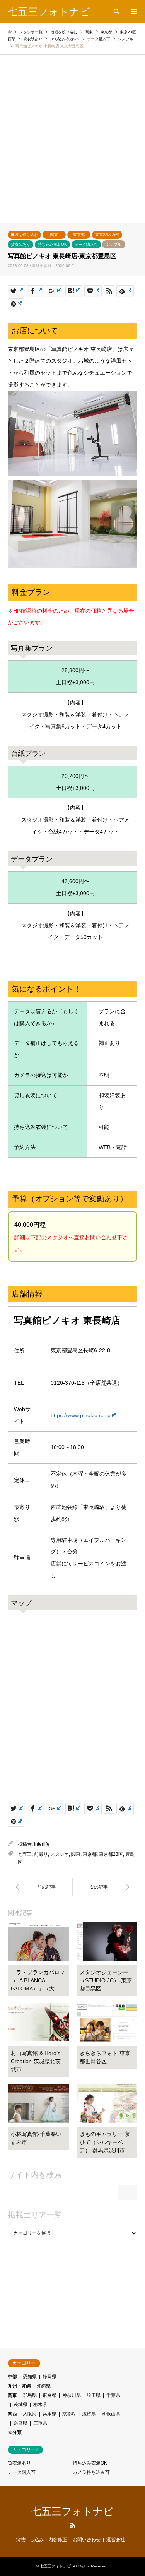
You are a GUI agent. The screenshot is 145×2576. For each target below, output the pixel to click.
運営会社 (116, 2540)
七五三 (25, 1854)
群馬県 (30, 2395)
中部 (12, 2377)
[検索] (116, 12)
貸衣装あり (20, 244)
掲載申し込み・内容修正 (41, 2540)
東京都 (79, 235)
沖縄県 (44, 2386)
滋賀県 (89, 2414)
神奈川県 (72, 2395)
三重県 (40, 2423)
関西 (12, 2414)
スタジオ (60, 1854)
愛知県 (30, 2377)
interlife (42, 1844)
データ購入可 (86, 244)
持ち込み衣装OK (52, 244)
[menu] (133, 12)
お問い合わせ (87, 2540)
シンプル (114, 244)
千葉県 (113, 2395)
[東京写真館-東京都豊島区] (40, 1887)
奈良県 (20, 2423)
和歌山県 (111, 2414)
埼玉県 (94, 2395)
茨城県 (20, 2405)
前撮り (41, 1854)
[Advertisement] (72, 146)
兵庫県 (49, 2414)
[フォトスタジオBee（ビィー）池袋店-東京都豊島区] (105, 1887)
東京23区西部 (107, 235)
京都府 (69, 2414)
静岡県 (49, 2377)
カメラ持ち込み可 (91, 2472)
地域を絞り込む (24, 235)
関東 (54, 235)
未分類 (15, 2432)
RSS (73, 2525)
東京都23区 (111, 1854)
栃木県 (40, 2405)
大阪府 (30, 2414)
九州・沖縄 (19, 2386)
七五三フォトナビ (72, 2511)
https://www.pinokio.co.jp (81, 1415)
